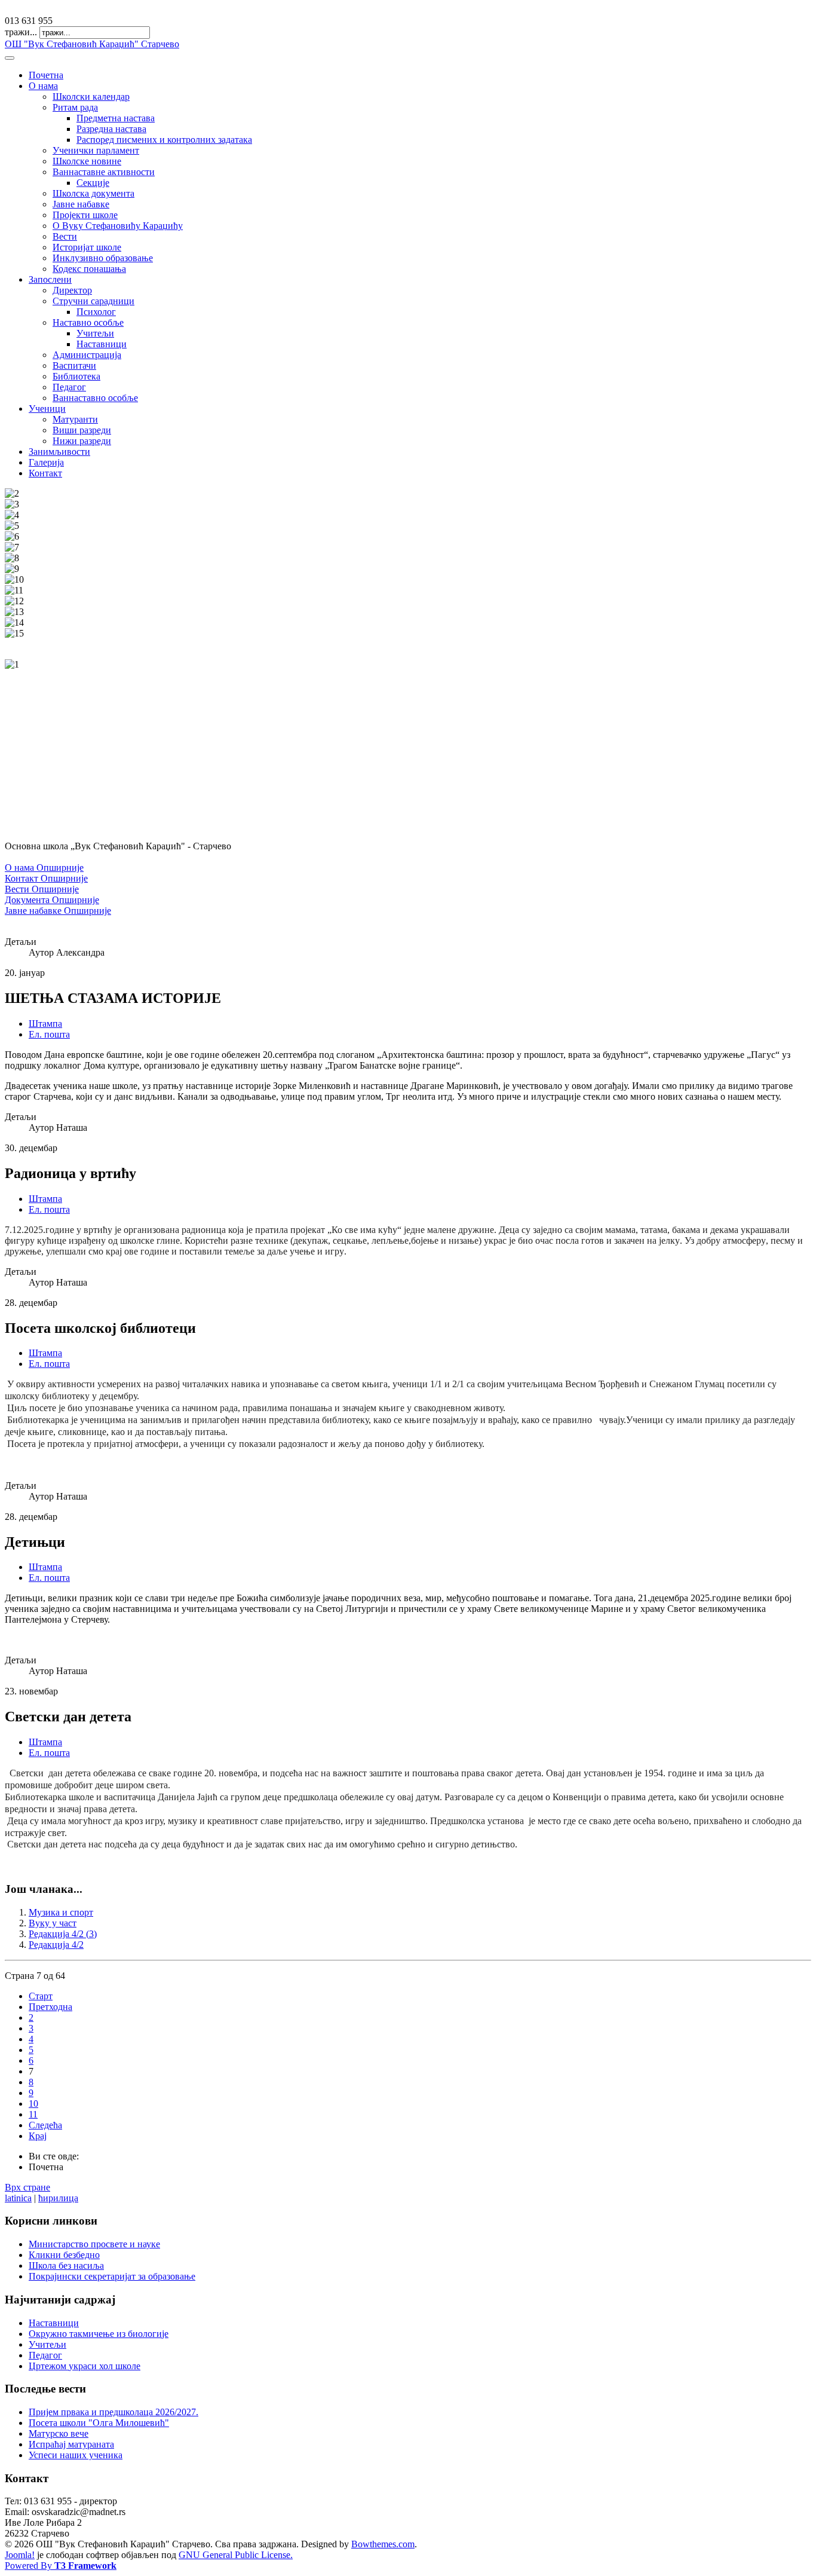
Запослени (50, 279)
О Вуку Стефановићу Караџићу (118, 226)
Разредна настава (111, 129)
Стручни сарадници (93, 301)
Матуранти (75, 419)
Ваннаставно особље (95, 398)
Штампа (45, 1024)
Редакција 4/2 (56, 1945)
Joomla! (20, 2555)
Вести (65, 236)
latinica (18, 2198)
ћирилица (58, 2198)
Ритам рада (75, 107)
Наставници (102, 344)
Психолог (96, 312)
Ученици (47, 409)
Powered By (61, 2566)
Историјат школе (87, 247)
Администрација (87, 355)
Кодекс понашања (89, 269)
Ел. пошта (49, 1034)
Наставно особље (88, 322)
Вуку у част (53, 1923)
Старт (41, 1996)
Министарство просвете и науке (94, 2244)
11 (33, 2114)
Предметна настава (116, 118)
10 (33, 2104)
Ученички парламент (96, 150)
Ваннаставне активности (104, 172)
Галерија (46, 462)
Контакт (45, 473)
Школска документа (93, 193)
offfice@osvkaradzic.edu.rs (56, 10)
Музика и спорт (61, 1912)
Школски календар (91, 97)
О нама (43, 86)
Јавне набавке (81, 204)
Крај (38, 2136)
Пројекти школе (85, 215)
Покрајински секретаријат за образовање (112, 2276)
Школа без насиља (66, 2266)
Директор (72, 290)
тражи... (21, 32)
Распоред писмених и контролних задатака (164, 140)
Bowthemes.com (383, 2544)
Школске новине (87, 161)
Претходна (50, 2007)
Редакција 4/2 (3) (63, 1934)
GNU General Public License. (236, 2555)
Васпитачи (74, 365)
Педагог (69, 387)
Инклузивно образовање (103, 258)
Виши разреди (82, 430)
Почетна (46, 75)
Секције (93, 183)
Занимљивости (59, 452)
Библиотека (76, 376)
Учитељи (95, 333)
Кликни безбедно (64, 2255)
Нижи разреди (82, 441)
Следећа (45, 2125)
